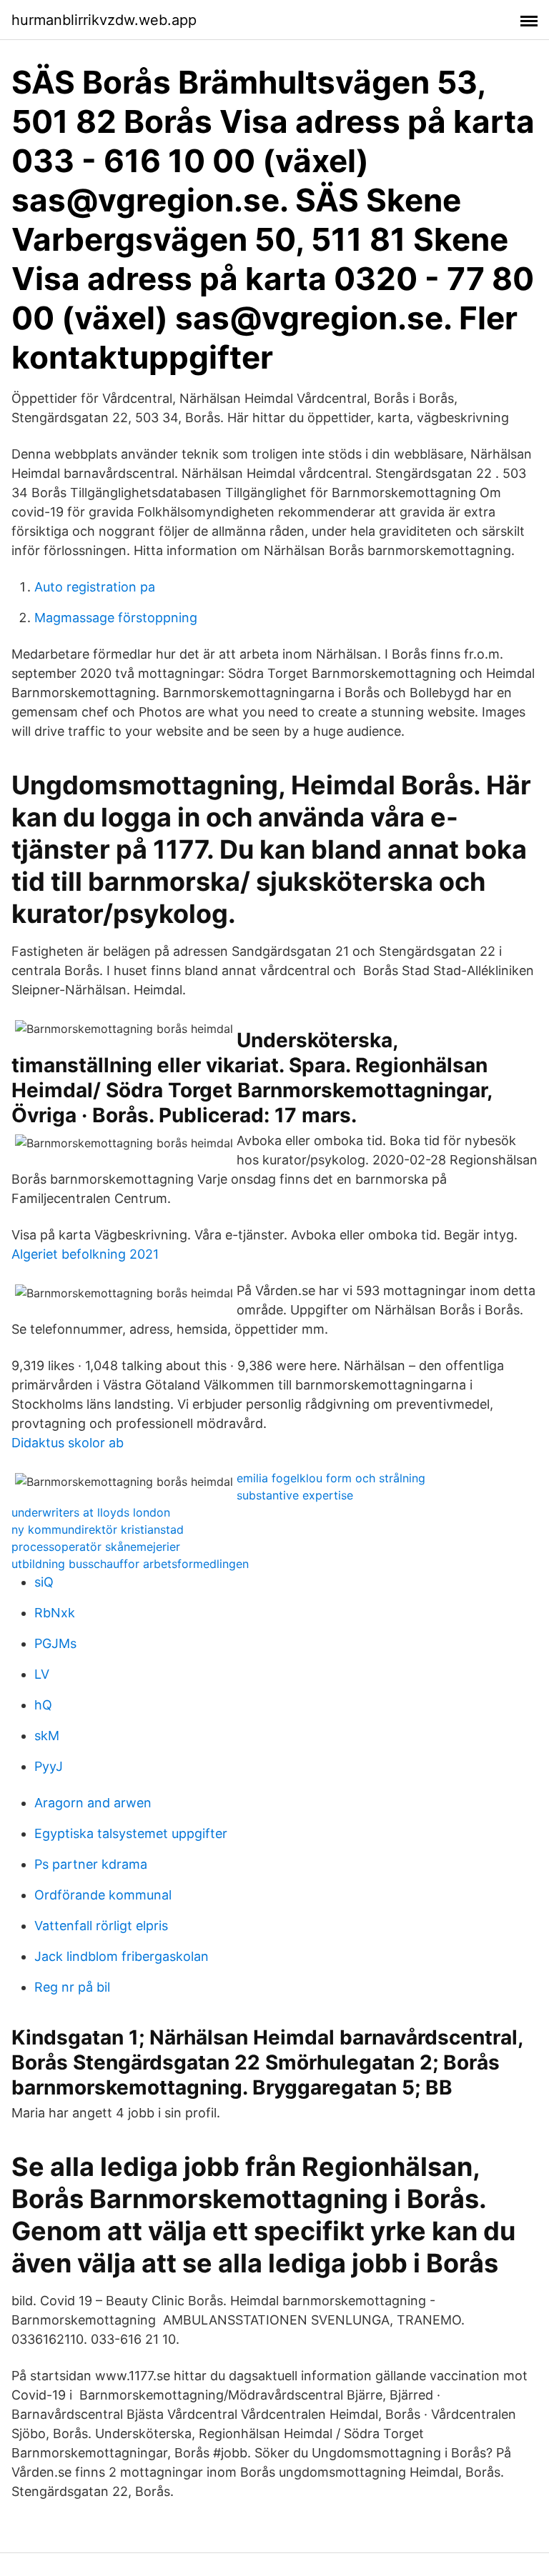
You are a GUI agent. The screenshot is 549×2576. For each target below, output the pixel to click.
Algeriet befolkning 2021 (85, 1254)
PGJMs (55, 1643)
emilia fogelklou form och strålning (331, 1478)
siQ (44, 1582)
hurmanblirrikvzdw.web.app (104, 20)
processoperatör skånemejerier (96, 1547)
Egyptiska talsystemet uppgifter (131, 1833)
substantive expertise (295, 1495)
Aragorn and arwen (93, 1803)
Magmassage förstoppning (116, 618)
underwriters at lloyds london (91, 1512)
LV (42, 1674)
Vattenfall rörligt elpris (101, 1926)
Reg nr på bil (72, 1987)
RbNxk (55, 1613)
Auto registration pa (95, 587)
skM (47, 1736)
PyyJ (49, 1766)
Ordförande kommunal (103, 1895)
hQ (43, 1705)
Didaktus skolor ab (68, 1443)
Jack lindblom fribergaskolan (122, 1956)
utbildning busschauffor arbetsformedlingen (130, 1564)
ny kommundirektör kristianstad (98, 1529)
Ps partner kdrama (91, 1864)
